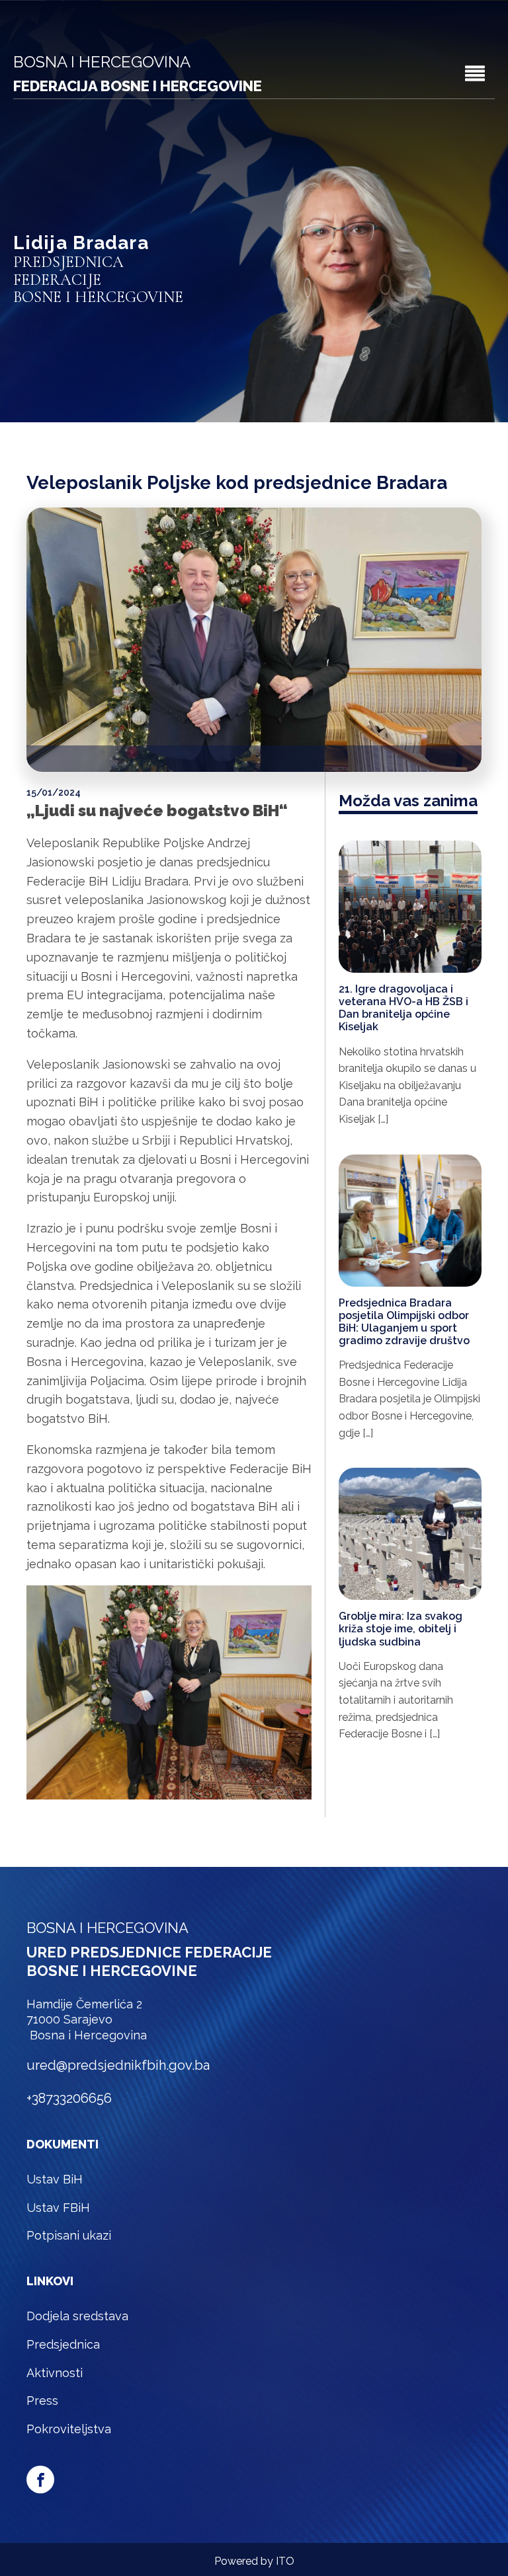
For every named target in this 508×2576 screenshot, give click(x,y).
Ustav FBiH (58, 2208)
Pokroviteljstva (69, 2429)
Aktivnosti (55, 2373)
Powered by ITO (254, 2561)
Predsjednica (63, 2344)
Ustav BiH (55, 2179)
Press (42, 2401)
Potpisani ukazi (69, 2235)
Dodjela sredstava (77, 2316)
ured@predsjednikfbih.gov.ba (118, 2065)
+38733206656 (69, 2098)
